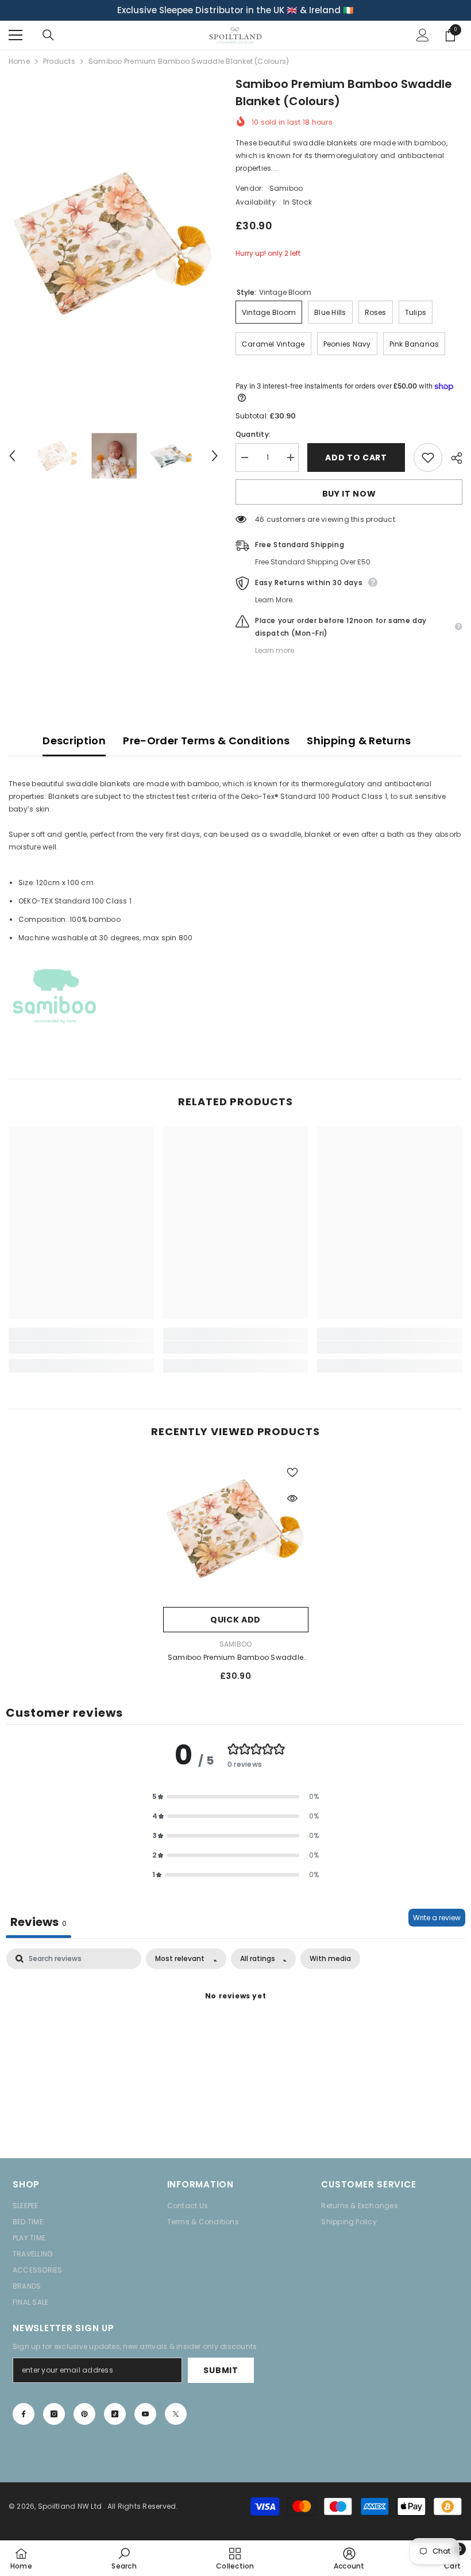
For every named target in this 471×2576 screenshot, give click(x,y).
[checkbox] (330, 1959)
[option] (235, 10)
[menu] (16, 35)
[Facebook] (24, 2414)
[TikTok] (115, 2414)
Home (19, 61)
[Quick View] (292, 1498)
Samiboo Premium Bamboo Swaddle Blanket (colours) (235, 1658)
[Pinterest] (84, 2414)
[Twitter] (176, 2414)
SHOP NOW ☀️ (322, 10)
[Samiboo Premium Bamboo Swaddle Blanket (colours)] (236, 1529)
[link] (81, 1347)
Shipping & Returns (359, 741)
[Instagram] (54, 2414)
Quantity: (253, 434)
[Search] (48, 35)
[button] (12, 456)
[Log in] (423, 35)
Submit (221, 2370)
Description (74, 741)
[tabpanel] (235, 2036)
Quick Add (235, 1620)
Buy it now (349, 494)
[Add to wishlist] (428, 457)
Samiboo (286, 188)
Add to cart (356, 457)
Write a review (437, 1918)
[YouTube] (145, 2414)
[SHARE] (452, 458)
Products (59, 61)
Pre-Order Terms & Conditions (206, 741)
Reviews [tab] (38, 1922)
